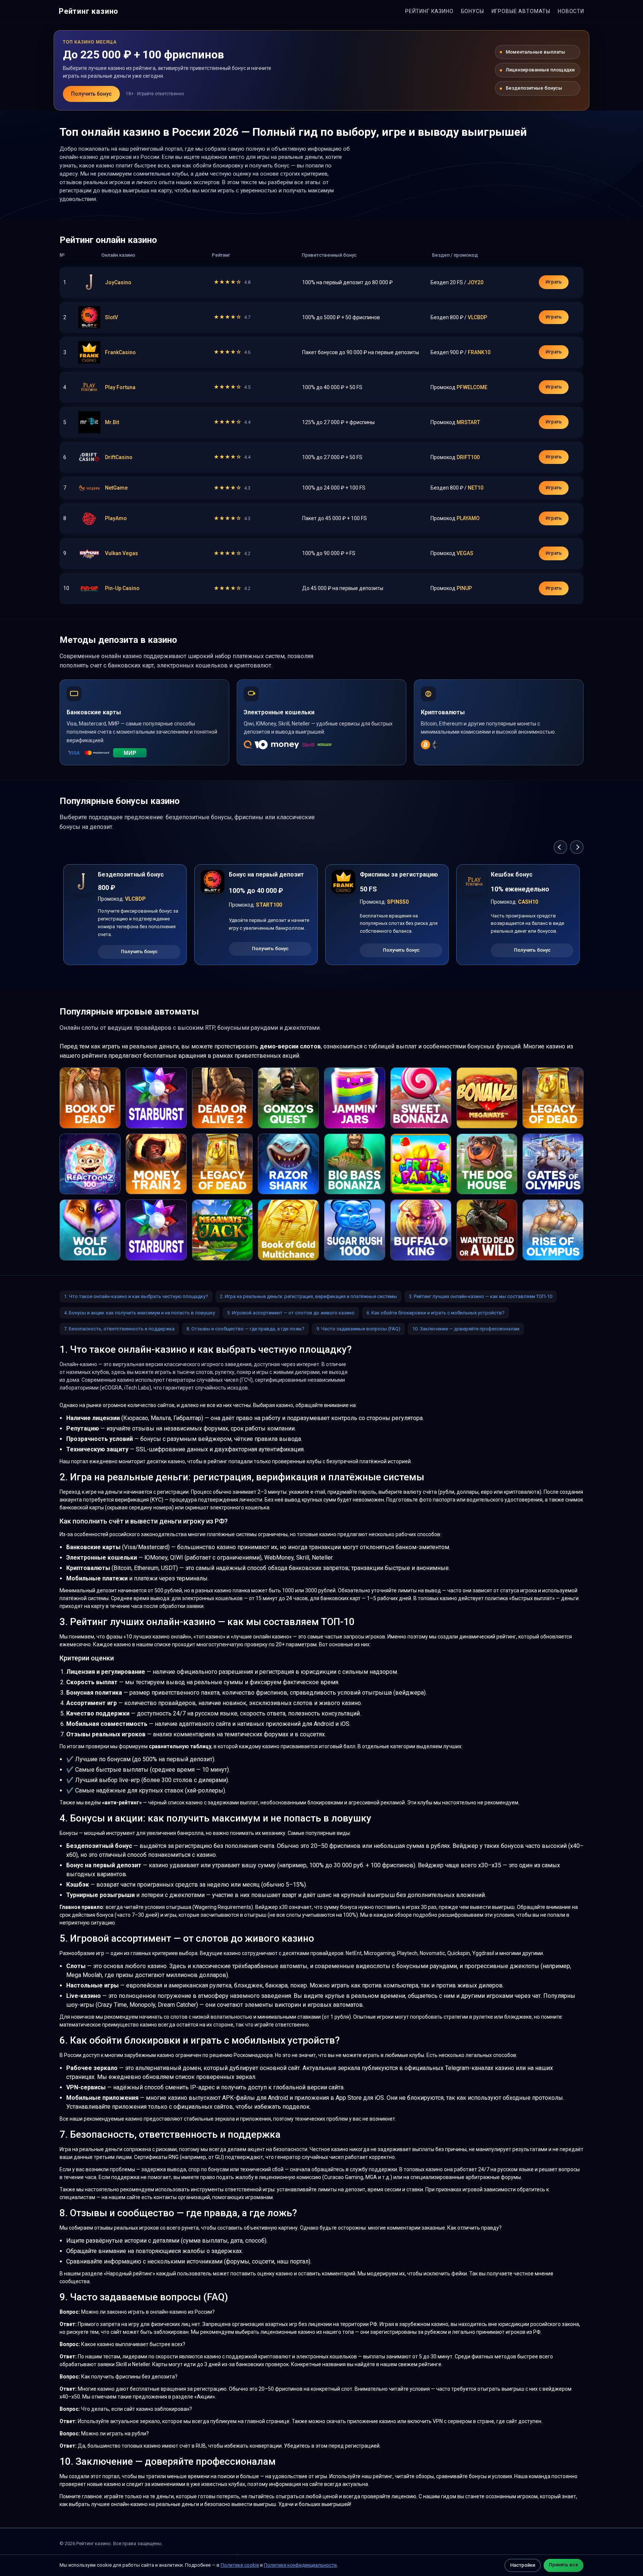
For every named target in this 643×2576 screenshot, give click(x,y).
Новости (571, 11)
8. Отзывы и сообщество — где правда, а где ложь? (245, 1329)
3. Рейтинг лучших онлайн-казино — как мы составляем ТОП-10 (481, 1296)
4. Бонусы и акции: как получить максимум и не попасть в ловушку (140, 1313)
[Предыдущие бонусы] (560, 847)
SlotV (111, 317)
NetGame (116, 488)
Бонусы (473, 11)
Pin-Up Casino (122, 588)
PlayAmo (116, 518)
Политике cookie (240, 2565)
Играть (554, 282)
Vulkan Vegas (121, 553)
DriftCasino (119, 457)
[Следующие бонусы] (577, 847)
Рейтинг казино (89, 11)
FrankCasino (120, 352)
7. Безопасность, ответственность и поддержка (119, 1329)
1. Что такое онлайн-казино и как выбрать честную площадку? (136, 1296)
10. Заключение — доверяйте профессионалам (466, 1329)
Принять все (564, 2565)
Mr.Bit (112, 422)
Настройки (523, 2565)
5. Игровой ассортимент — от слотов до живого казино (291, 1313)
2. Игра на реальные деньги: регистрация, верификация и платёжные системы (308, 1296)
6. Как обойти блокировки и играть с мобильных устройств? (436, 1313)
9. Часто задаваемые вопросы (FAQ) (358, 1329)
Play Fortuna (120, 387)
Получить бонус (91, 94)
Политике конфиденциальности (300, 2565)
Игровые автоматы (521, 11)
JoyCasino (118, 282)
